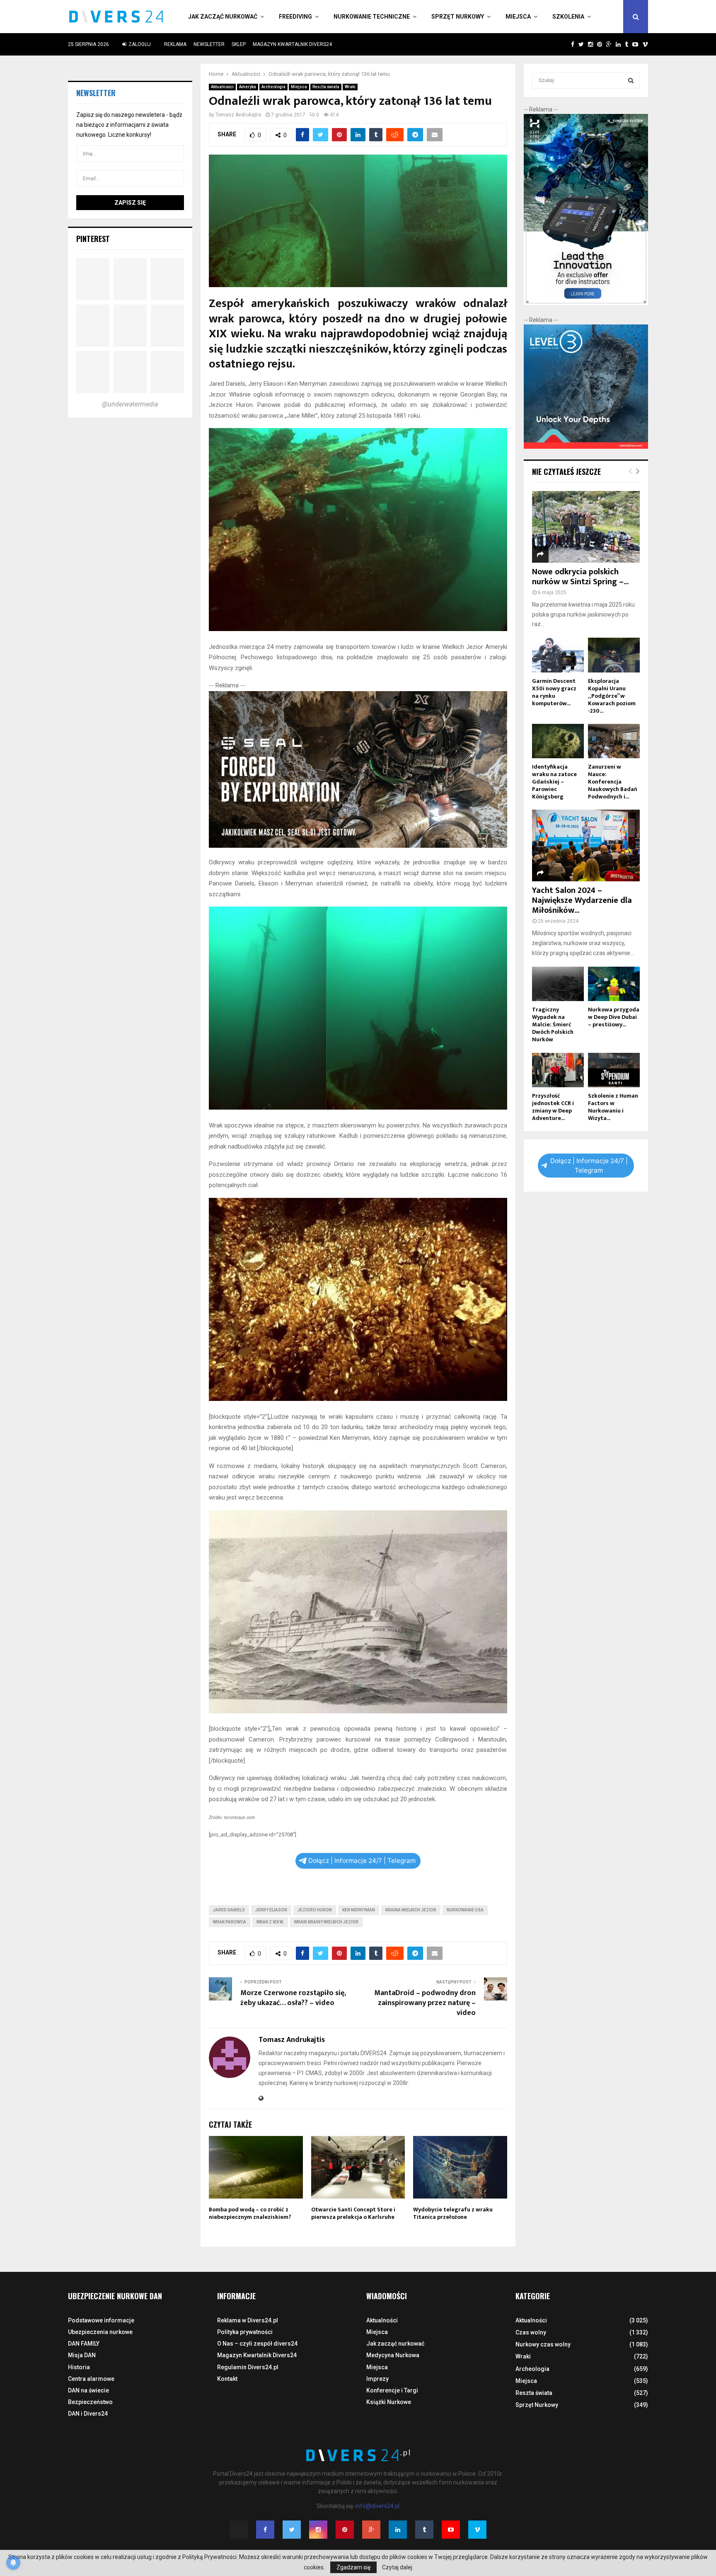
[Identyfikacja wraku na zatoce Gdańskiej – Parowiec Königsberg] (558, 741)
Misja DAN (82, 2355)
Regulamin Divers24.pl (248, 2367)
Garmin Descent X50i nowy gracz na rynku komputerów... (554, 692)
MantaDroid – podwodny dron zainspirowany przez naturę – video (425, 2003)
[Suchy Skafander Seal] (358, 846)
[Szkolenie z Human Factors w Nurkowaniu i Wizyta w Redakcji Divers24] (614, 1070)
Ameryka (248, 87)
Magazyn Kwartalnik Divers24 (292, 44)
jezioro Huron (315, 1910)
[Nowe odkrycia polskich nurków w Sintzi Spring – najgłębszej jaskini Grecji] (586, 527)
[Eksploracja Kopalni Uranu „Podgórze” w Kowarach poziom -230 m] (614, 655)
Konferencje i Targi (392, 2390)
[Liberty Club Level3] (586, 447)
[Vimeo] (477, 2530)
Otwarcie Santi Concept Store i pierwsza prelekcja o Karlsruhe (353, 2213)
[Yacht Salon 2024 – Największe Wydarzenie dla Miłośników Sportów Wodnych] (586, 845)
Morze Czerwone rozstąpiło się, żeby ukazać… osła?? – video (293, 1998)
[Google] (371, 2530)
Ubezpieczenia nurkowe (100, 2332)
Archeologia (273, 87)
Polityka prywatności (245, 2332)
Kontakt (227, 2379)
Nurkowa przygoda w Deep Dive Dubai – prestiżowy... (614, 1017)
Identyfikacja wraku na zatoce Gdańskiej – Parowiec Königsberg (554, 782)
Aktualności (222, 87)
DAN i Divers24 (88, 2414)
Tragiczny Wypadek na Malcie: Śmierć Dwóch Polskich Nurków (553, 1024)
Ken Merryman (359, 1910)
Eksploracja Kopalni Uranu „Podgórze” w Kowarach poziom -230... (612, 696)
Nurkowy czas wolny (543, 2344)
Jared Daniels (229, 1910)
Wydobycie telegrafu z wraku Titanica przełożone (453, 2213)
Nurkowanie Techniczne (372, 17)
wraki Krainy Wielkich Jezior (326, 1922)
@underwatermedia (130, 404)
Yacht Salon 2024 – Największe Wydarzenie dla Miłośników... (582, 900)
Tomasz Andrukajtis (238, 115)
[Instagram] (318, 2530)
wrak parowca (230, 1922)
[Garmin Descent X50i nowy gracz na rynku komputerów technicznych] (558, 655)
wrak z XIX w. (270, 1922)
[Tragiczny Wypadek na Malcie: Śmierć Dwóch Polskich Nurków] (558, 984)
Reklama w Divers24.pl (248, 2320)
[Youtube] (451, 2530)
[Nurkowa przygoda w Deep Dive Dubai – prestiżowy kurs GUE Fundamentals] (614, 984)
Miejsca (518, 17)
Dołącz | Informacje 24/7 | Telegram (362, 1861)
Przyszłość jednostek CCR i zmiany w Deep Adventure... (553, 1107)
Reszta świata (326, 87)
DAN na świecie (88, 2390)
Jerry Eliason (271, 1910)
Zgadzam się (353, 2567)
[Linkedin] (398, 2530)
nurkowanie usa (465, 1910)
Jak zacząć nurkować (223, 17)
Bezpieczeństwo (90, 2402)
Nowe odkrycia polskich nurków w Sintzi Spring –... (580, 577)
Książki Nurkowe (389, 2402)
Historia (79, 2367)
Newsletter (209, 44)
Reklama (175, 44)
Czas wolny (531, 2332)
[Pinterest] (345, 2530)
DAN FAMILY (84, 2344)
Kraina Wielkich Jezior (411, 1910)
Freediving (295, 17)
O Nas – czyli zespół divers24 (257, 2344)
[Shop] (565, 44)
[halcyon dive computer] (586, 303)
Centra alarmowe (91, 2379)
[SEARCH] (631, 80)
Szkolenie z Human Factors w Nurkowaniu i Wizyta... (613, 1107)
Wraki (350, 87)
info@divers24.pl (377, 2506)
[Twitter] (292, 2530)
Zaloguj (139, 44)
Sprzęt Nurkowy (458, 17)
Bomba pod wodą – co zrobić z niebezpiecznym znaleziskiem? (250, 2213)
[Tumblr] (424, 2530)
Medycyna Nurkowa (393, 2355)
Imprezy (377, 2379)
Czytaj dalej (397, 2567)
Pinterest (93, 239)
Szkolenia (568, 17)
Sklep (239, 44)
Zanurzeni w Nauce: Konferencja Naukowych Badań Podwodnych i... (613, 782)
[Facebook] (265, 2530)
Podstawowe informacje (101, 2320)
